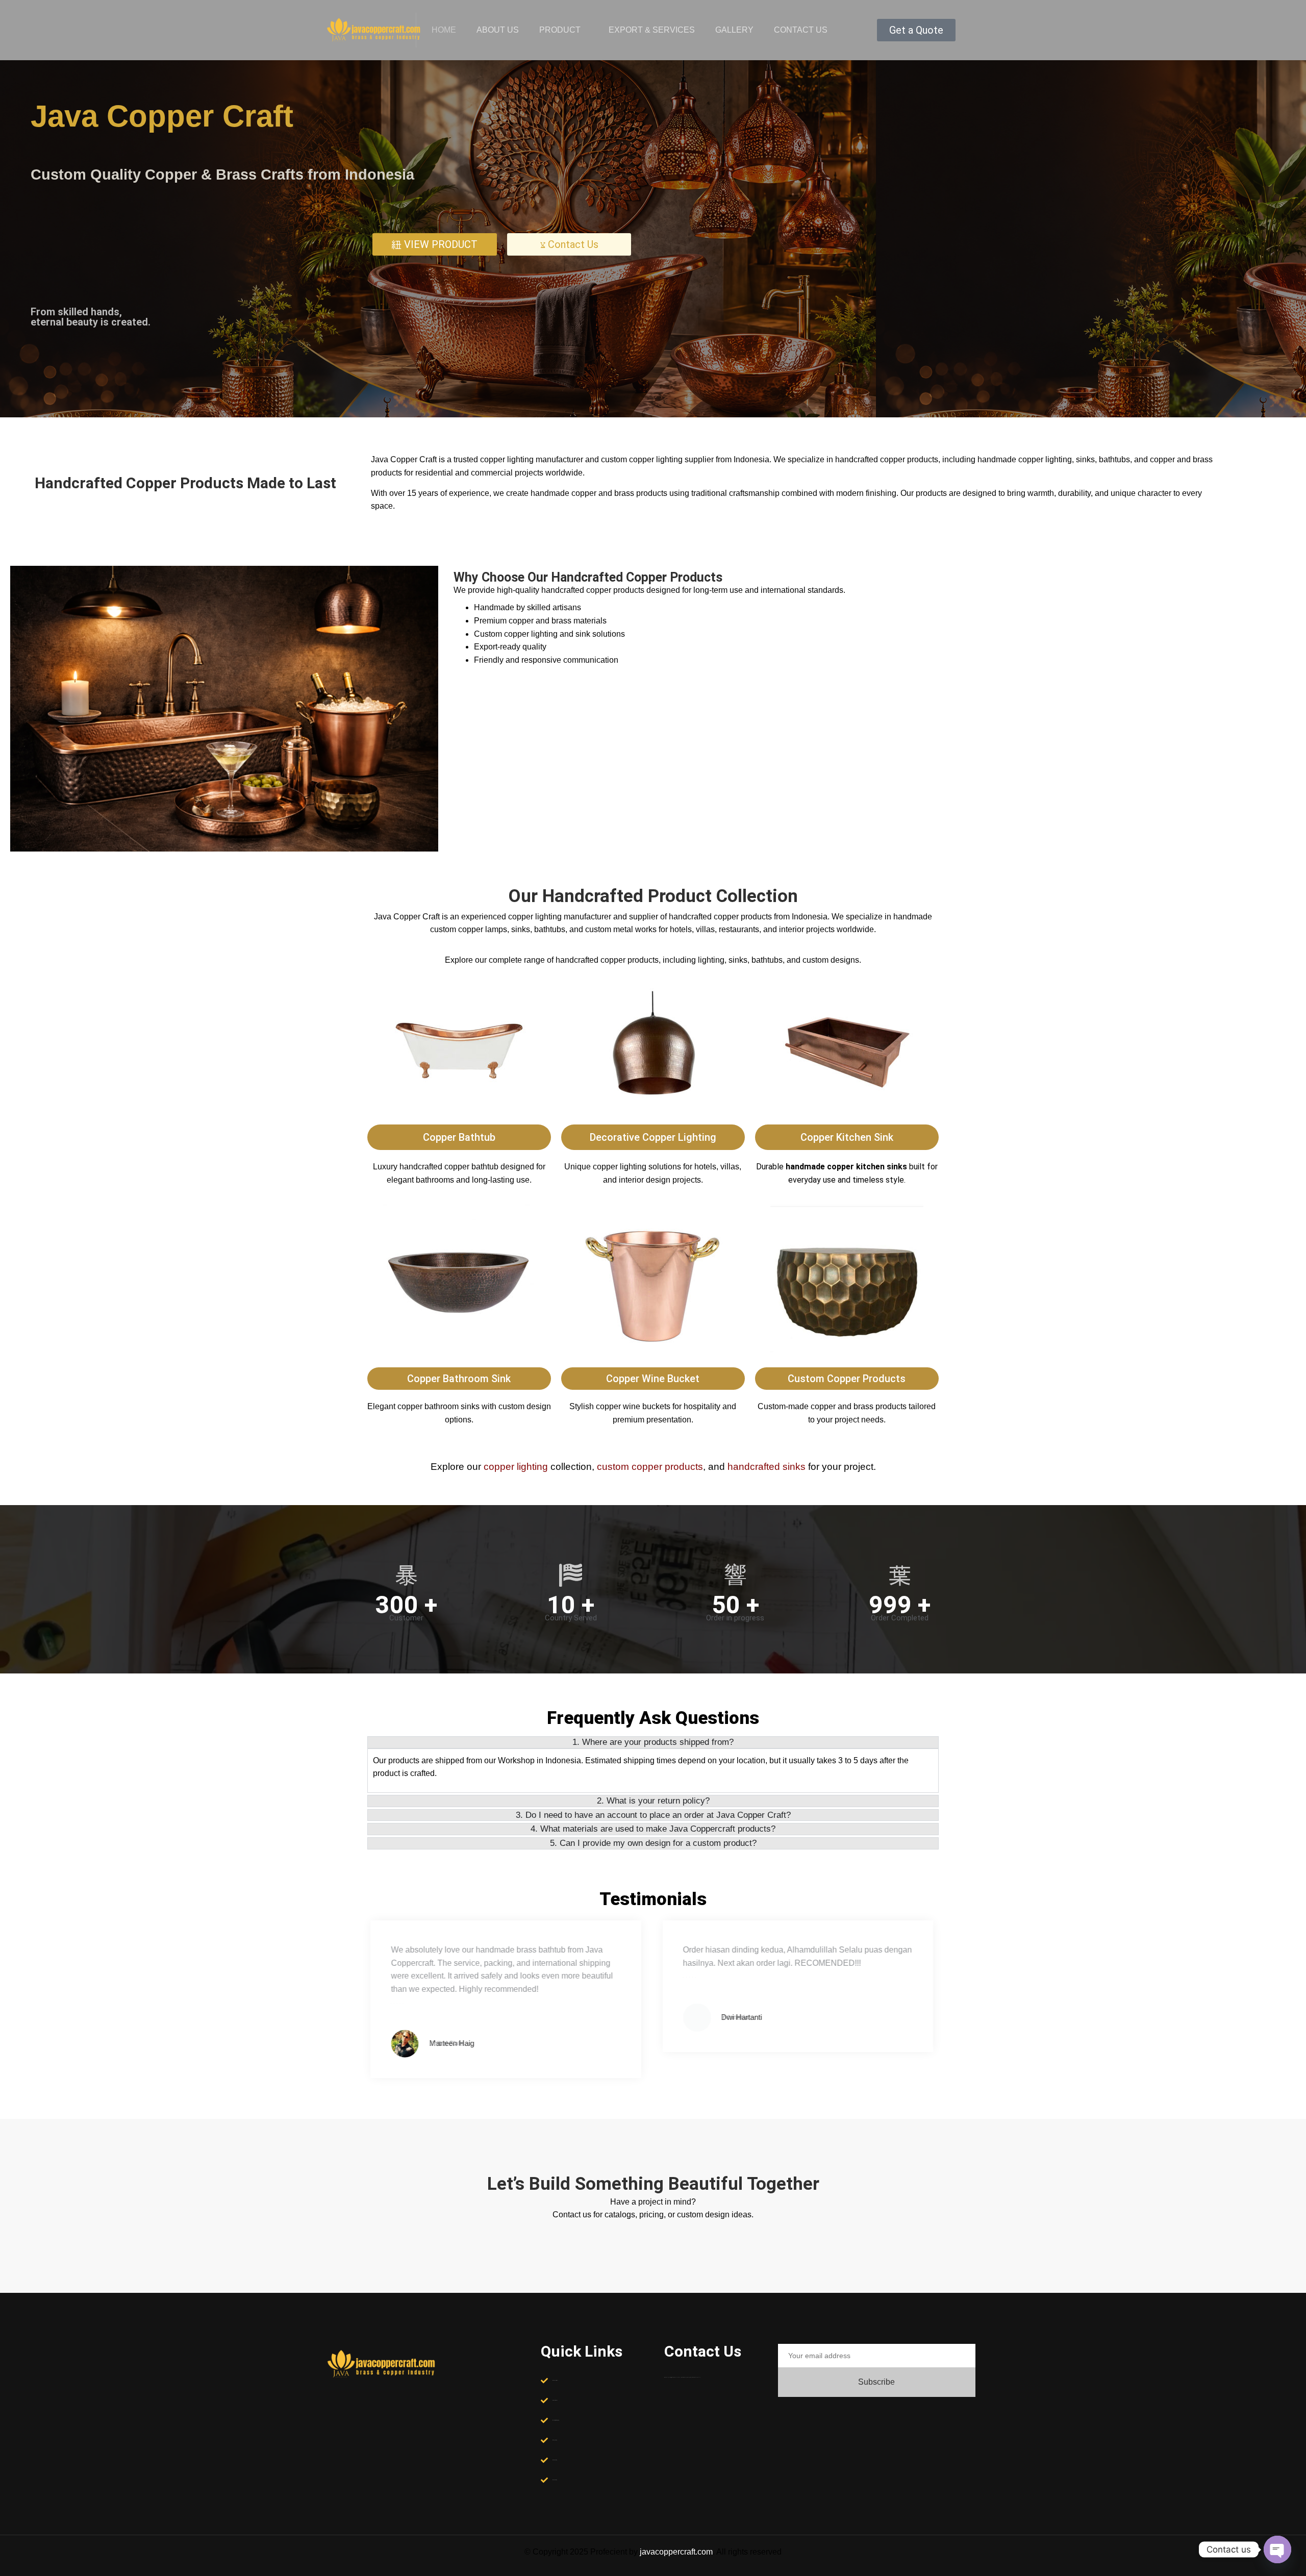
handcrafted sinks (767, 1467)
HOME (444, 30)
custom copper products (650, 1467)
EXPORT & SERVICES (652, 30)
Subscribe (876, 2382)
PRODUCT (560, 30)
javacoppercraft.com (676, 2552)
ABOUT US (498, 30)
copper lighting (516, 1467)
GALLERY (734, 30)
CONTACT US (801, 30)
